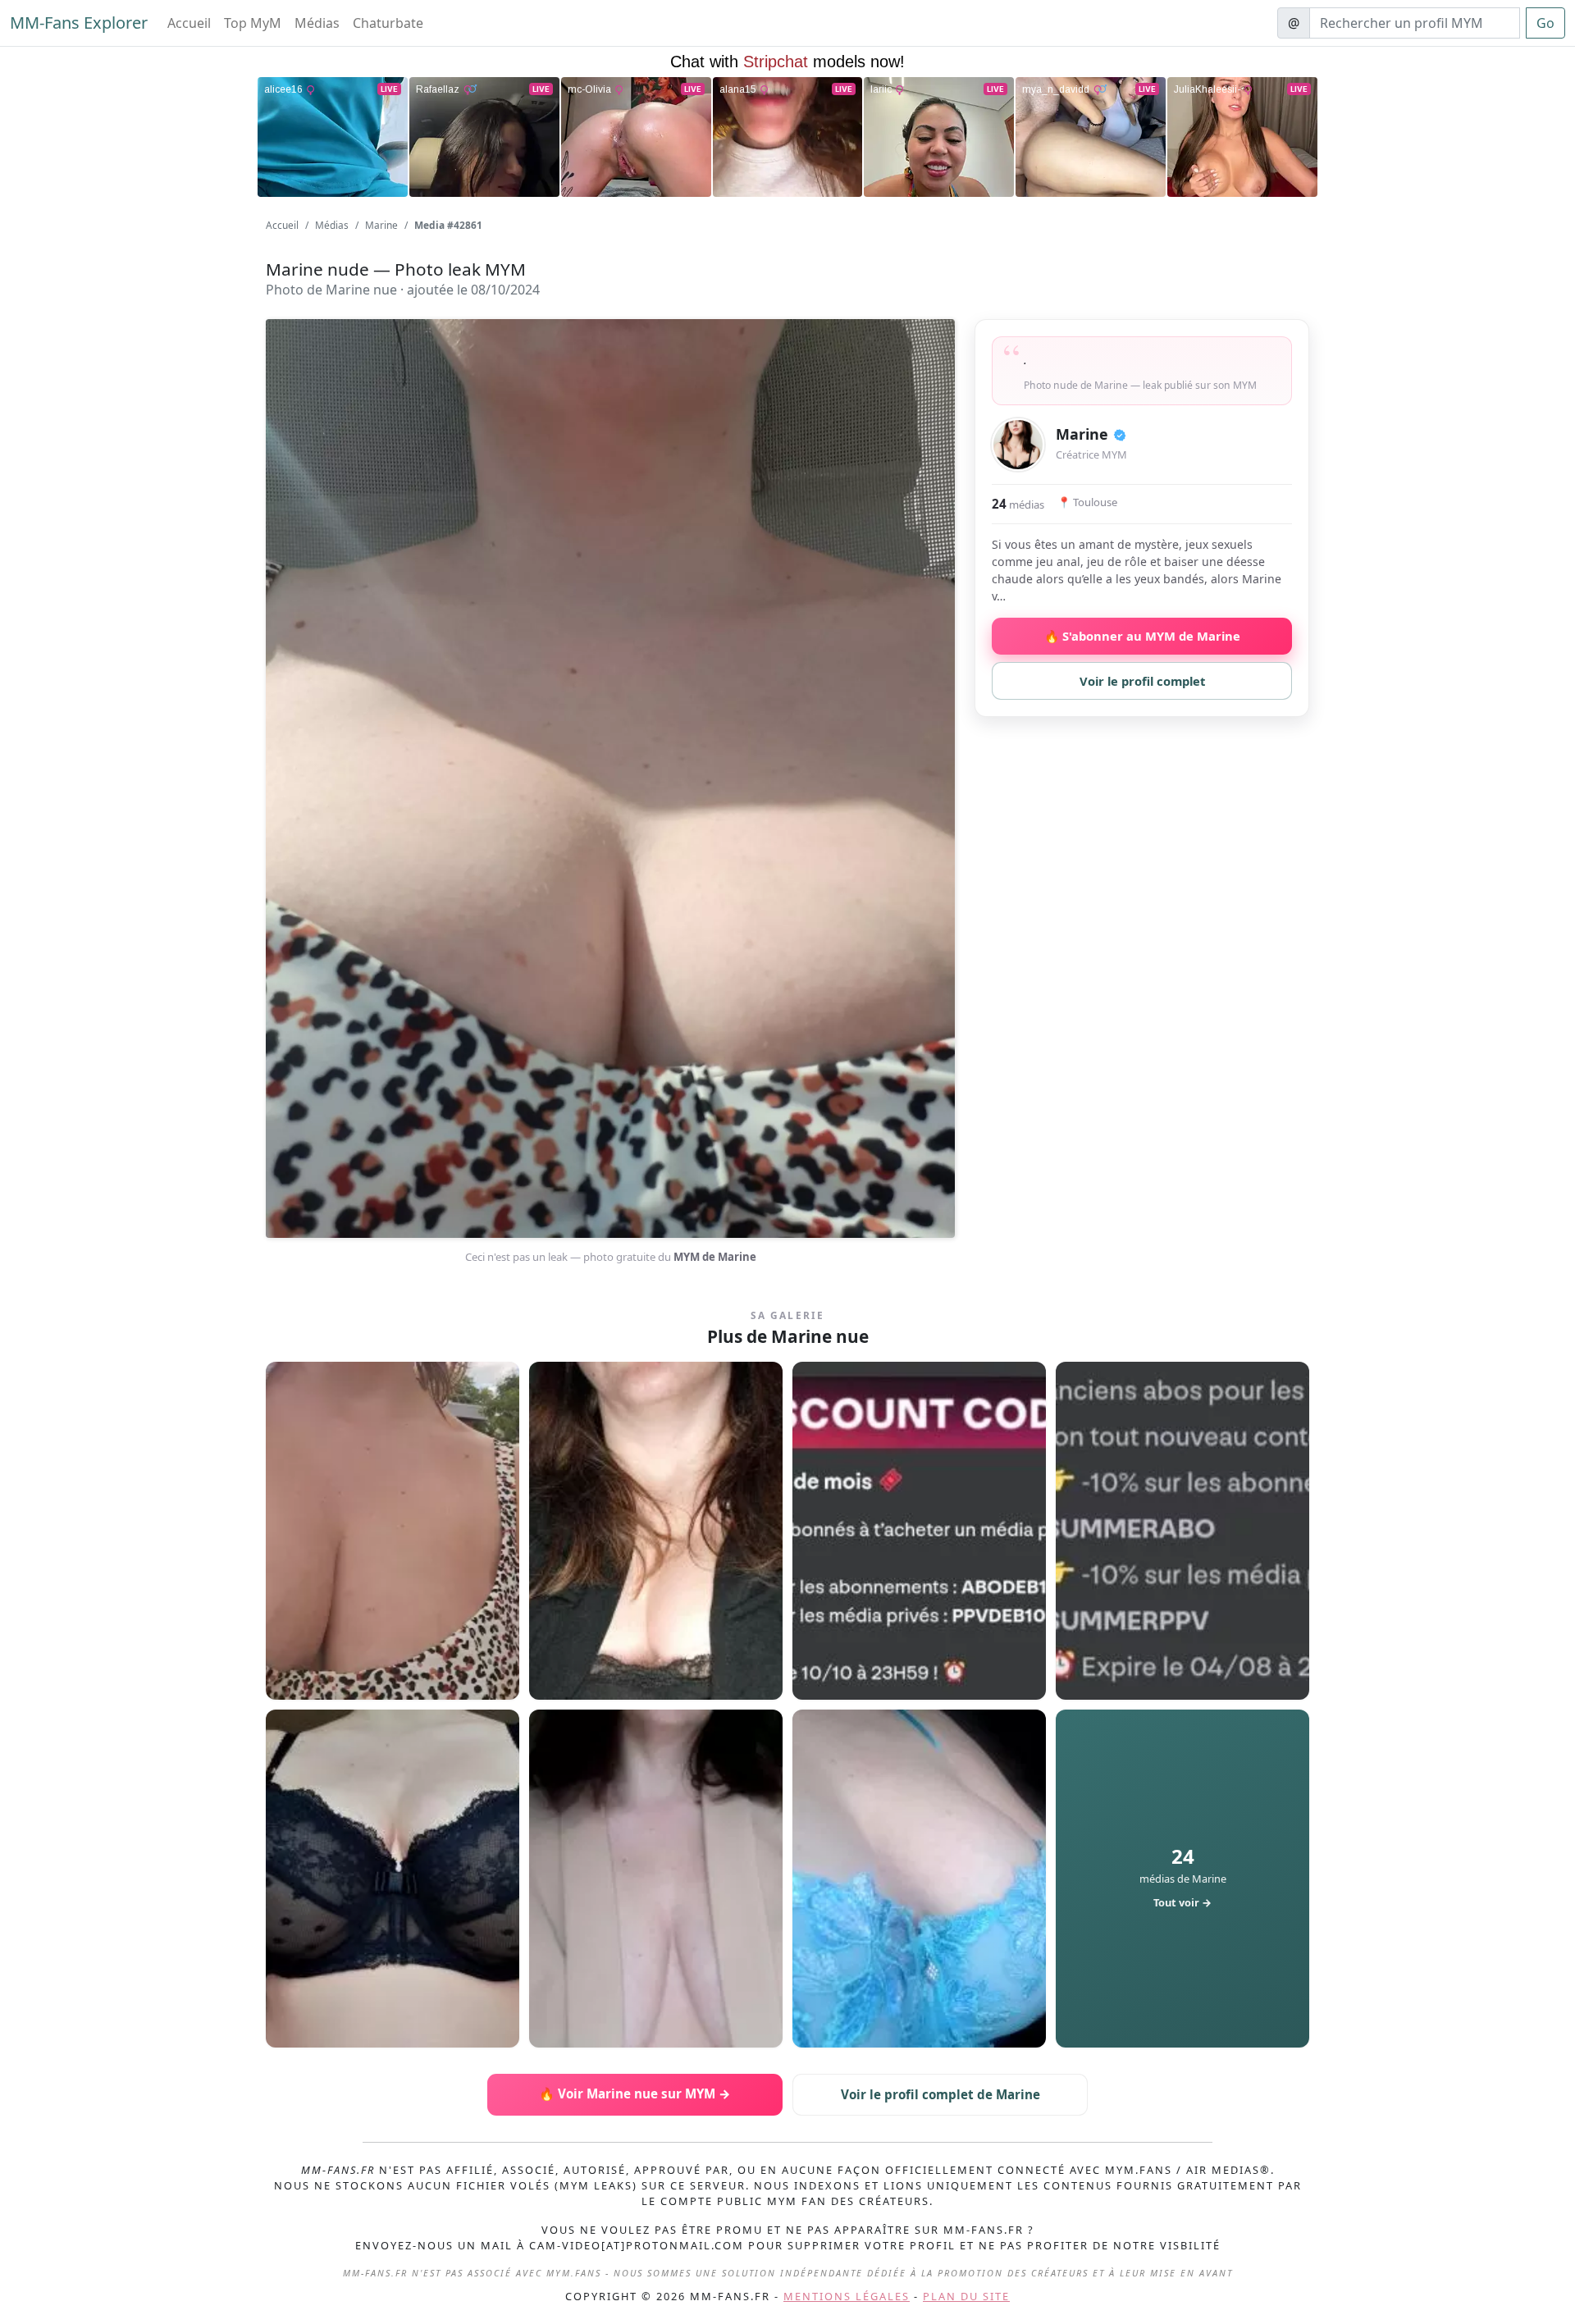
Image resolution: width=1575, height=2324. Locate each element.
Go (1545, 23)
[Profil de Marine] (1018, 445)
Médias (317, 23)
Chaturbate (388, 23)
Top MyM (253, 23)
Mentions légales (847, 2296)
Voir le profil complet (1142, 681)
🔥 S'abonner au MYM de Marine (1142, 636)
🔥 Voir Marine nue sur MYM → (635, 2093)
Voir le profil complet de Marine (940, 2094)
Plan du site (966, 2296)
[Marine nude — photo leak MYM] (393, 1531)
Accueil (189, 23)
